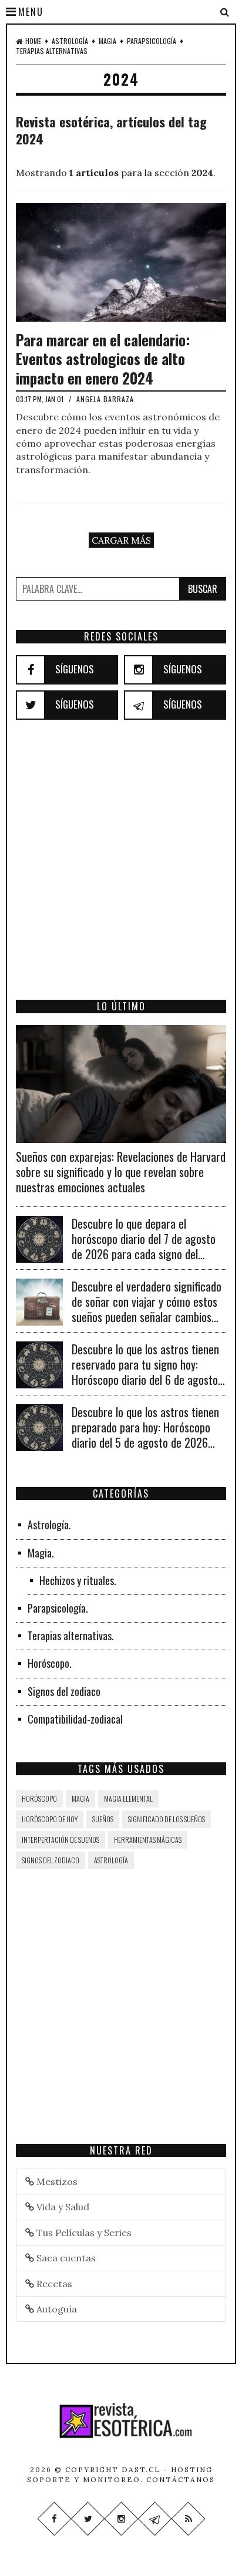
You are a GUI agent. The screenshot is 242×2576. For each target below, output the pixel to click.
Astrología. (49, 1525)
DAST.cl (141, 2469)
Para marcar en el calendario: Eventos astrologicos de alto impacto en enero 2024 (103, 359)
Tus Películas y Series (83, 2233)
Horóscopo (39, 1798)
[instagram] (139, 670)
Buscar (203, 589)
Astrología (70, 41)
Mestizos (56, 2181)
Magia (107, 41)
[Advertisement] (121, 876)
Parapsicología (152, 41)
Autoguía (56, 2309)
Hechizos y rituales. (78, 1580)
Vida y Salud (62, 2207)
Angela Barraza (105, 399)
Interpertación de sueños (60, 1840)
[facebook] (31, 670)
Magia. (41, 1553)
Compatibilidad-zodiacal (75, 1719)
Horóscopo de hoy (50, 1819)
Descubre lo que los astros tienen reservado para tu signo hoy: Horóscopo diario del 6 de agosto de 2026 (145, 1372)
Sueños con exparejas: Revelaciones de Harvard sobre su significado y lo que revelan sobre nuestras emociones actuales (121, 1172)
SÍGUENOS (75, 669)
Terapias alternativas (52, 51)
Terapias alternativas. (71, 1636)
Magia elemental (128, 1798)
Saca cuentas (65, 2258)
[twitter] (31, 705)
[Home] (121, 2420)
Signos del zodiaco (64, 1691)
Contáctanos (181, 2479)
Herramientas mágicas (148, 1840)
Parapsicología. (58, 1608)
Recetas (53, 2284)
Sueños (103, 1819)
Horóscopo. (50, 1663)
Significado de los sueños (167, 1819)
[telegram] (139, 705)
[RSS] (188, 2519)
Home (33, 41)
